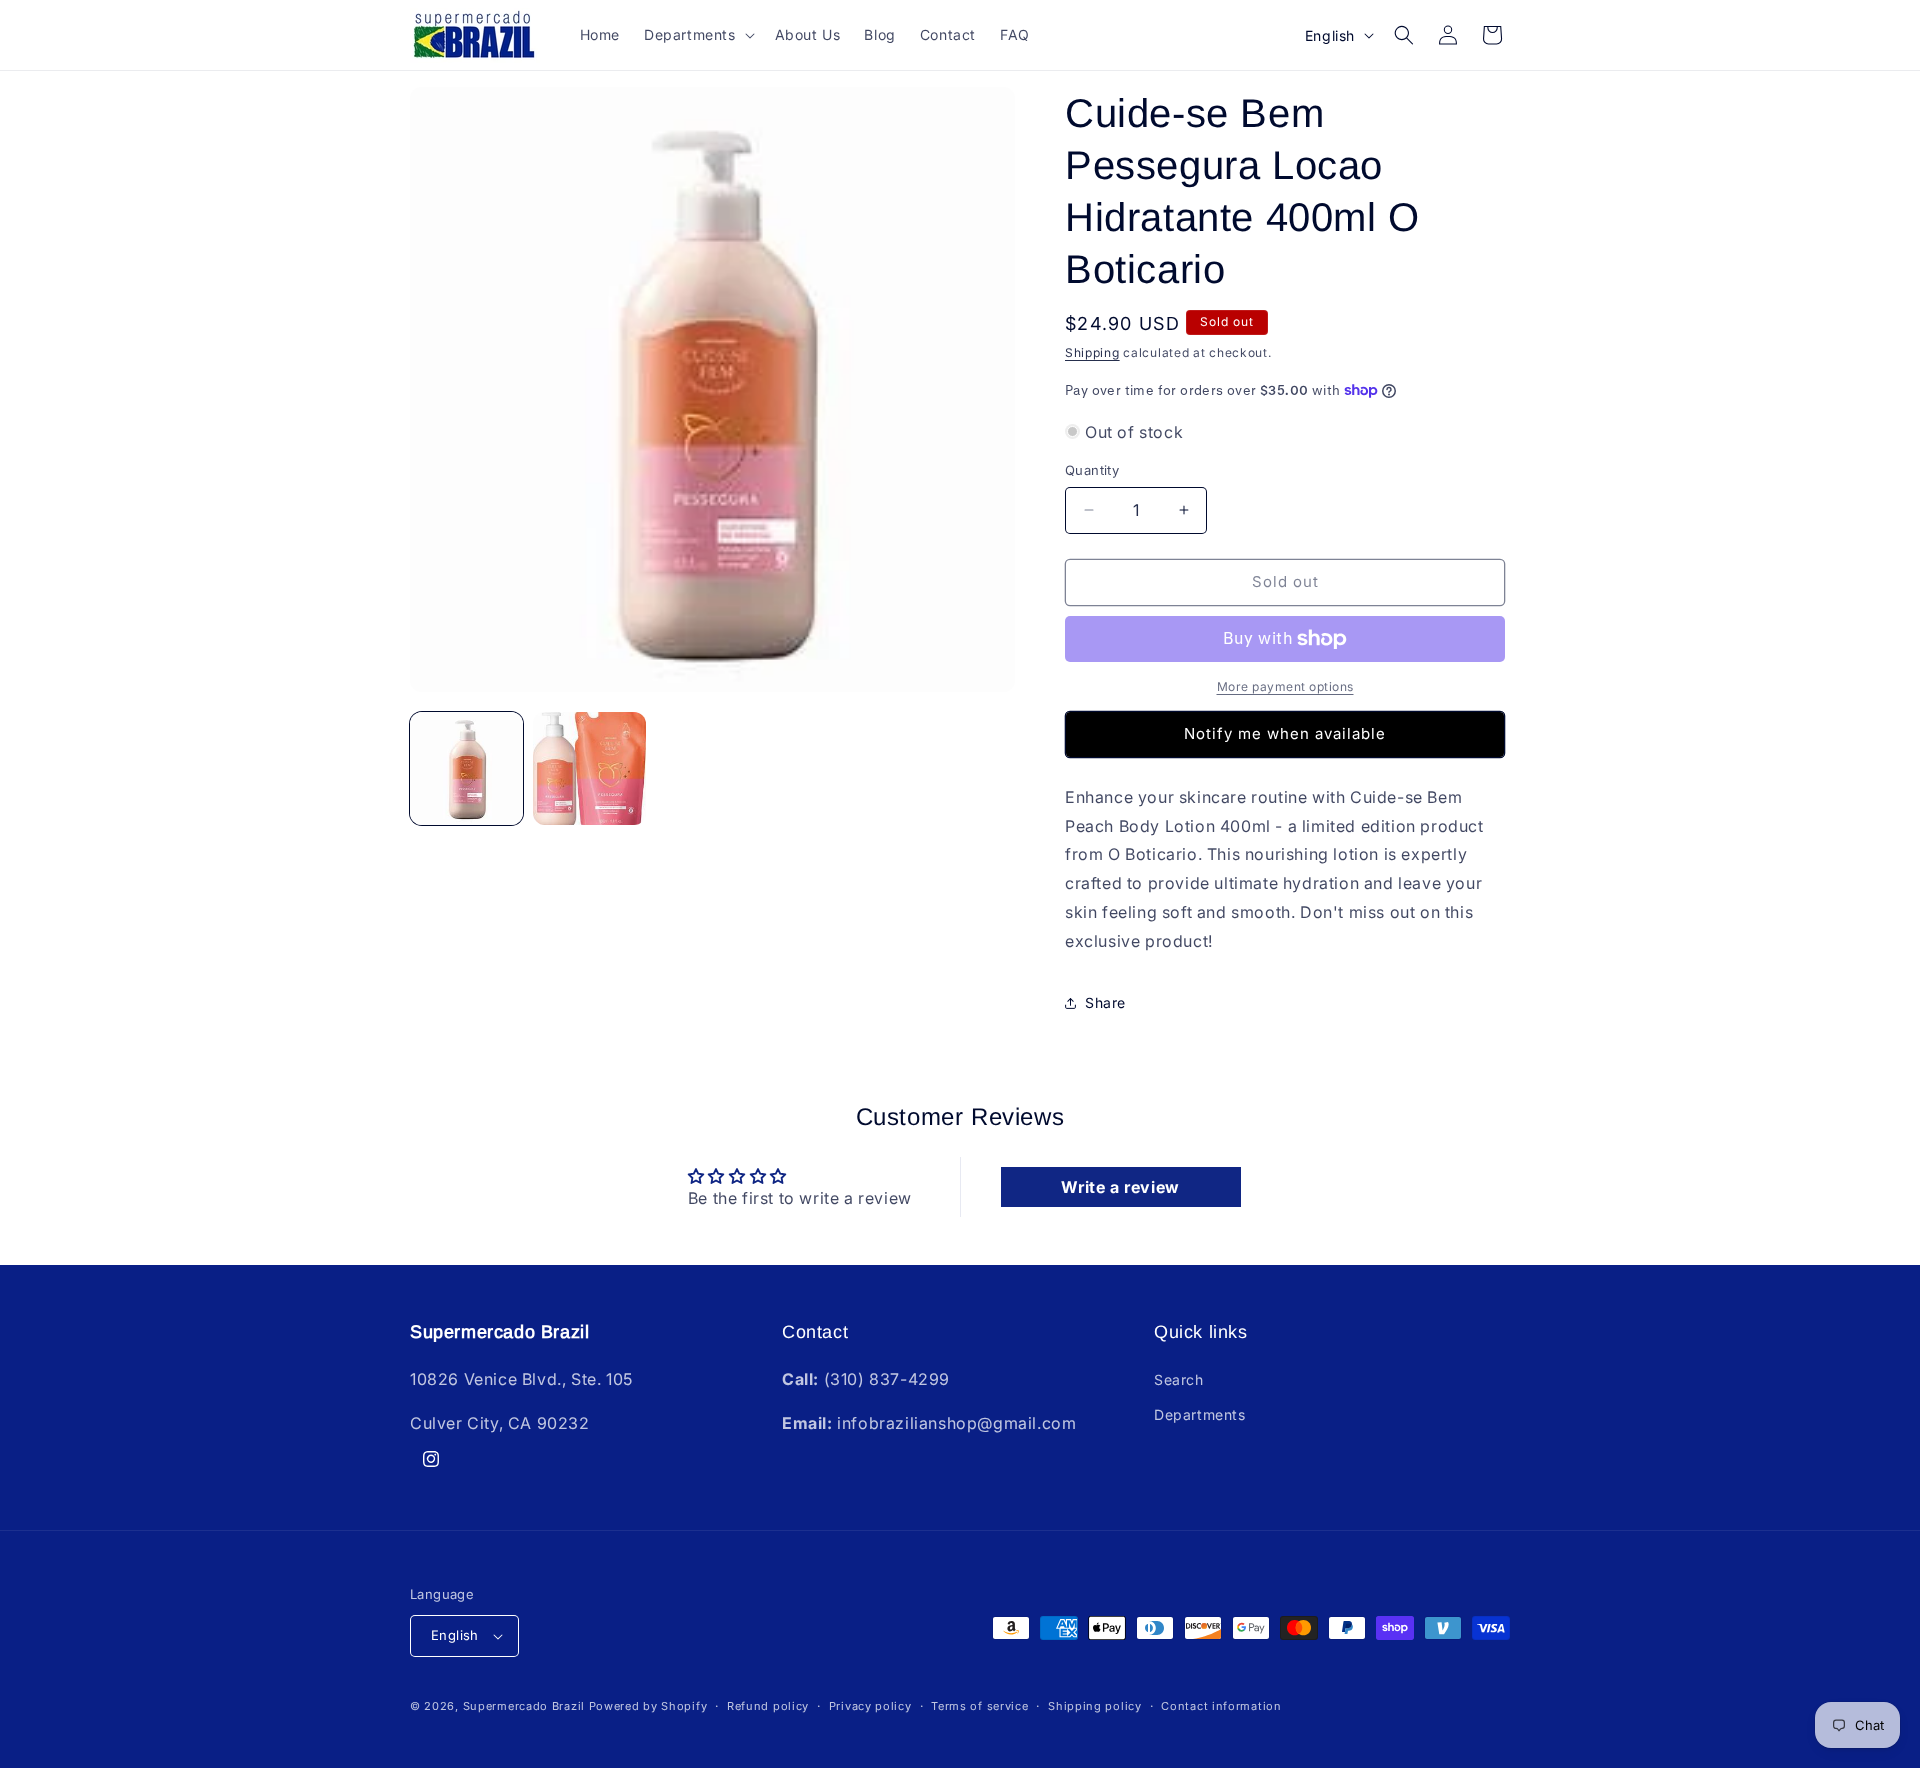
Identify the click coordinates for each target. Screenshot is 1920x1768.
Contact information (1221, 1706)
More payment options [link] (1285, 686)
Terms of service (979, 1706)
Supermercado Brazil (524, 1706)
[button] (697, 35)
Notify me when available (1285, 733)
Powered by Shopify (648, 1706)
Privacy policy (870, 1706)
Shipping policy (1095, 1706)
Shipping (1092, 352)
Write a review (1120, 1187)
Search (1179, 1379)
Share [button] (1105, 1002)
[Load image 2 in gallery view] (589, 768)
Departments (1200, 1414)
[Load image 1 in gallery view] (466, 768)
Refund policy (768, 1706)
